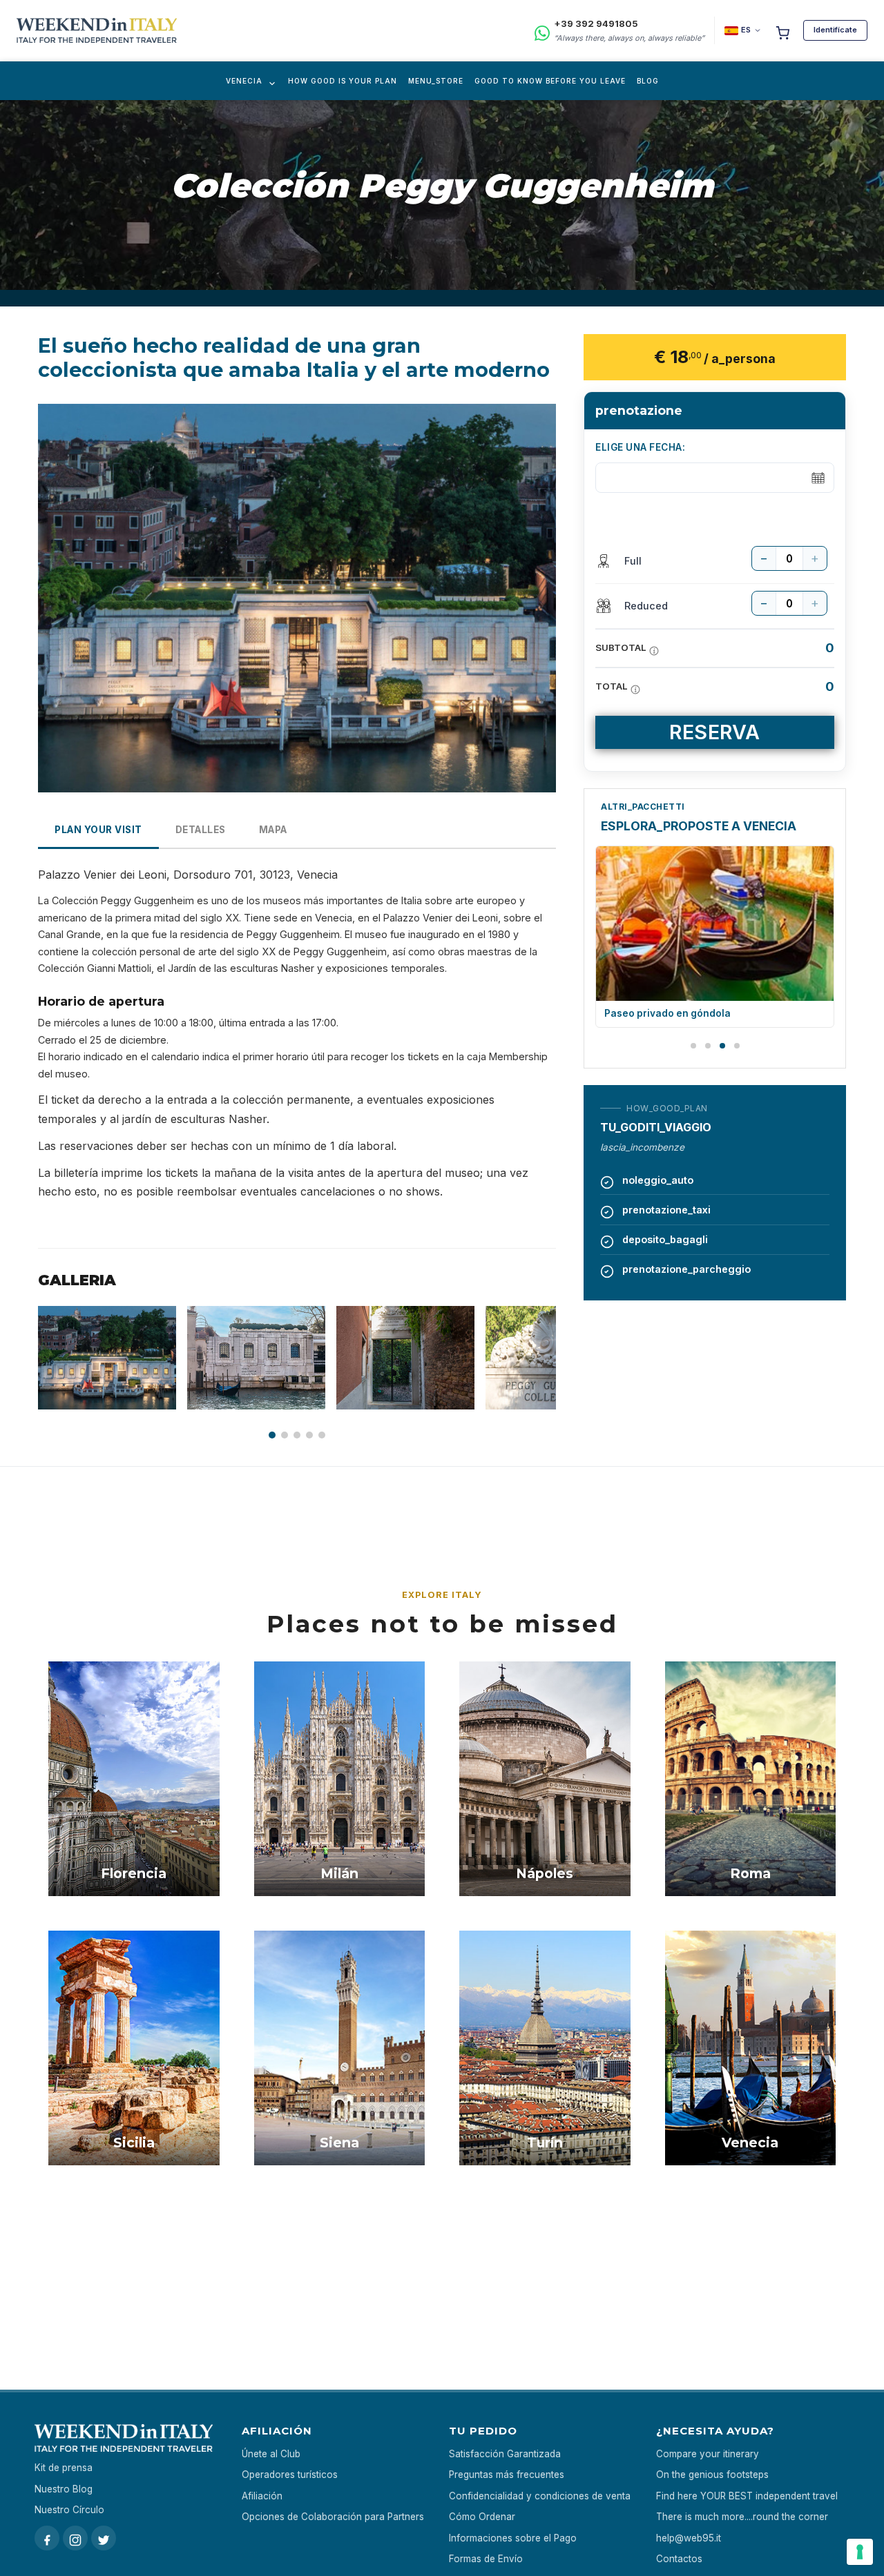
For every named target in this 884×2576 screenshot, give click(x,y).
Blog (648, 81)
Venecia (244, 81)
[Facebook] (47, 2538)
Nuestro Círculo (69, 2510)
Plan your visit (98, 830)
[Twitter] (104, 2538)
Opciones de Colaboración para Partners (333, 2517)
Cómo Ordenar (482, 2517)
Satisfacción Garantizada (505, 2454)
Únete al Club (271, 2454)
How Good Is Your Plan (343, 81)
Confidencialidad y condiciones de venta (540, 2496)
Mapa (273, 830)
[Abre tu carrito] (782, 30)
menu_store (436, 81)
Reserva (715, 732)
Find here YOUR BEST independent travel (747, 2496)
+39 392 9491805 (596, 23)
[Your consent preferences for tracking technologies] (860, 2552)
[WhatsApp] (542, 31)
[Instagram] (75, 2538)
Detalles (201, 830)
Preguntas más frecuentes (507, 2475)
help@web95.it (689, 2538)
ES (746, 30)
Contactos (679, 2559)
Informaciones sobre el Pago (513, 2538)
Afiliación (262, 2496)
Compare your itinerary (708, 2454)
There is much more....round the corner (742, 2517)
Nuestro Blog (64, 2489)
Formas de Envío (486, 2559)
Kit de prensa (64, 2468)
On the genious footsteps (712, 2475)
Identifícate (835, 30)
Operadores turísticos (290, 2475)
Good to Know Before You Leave (550, 81)
